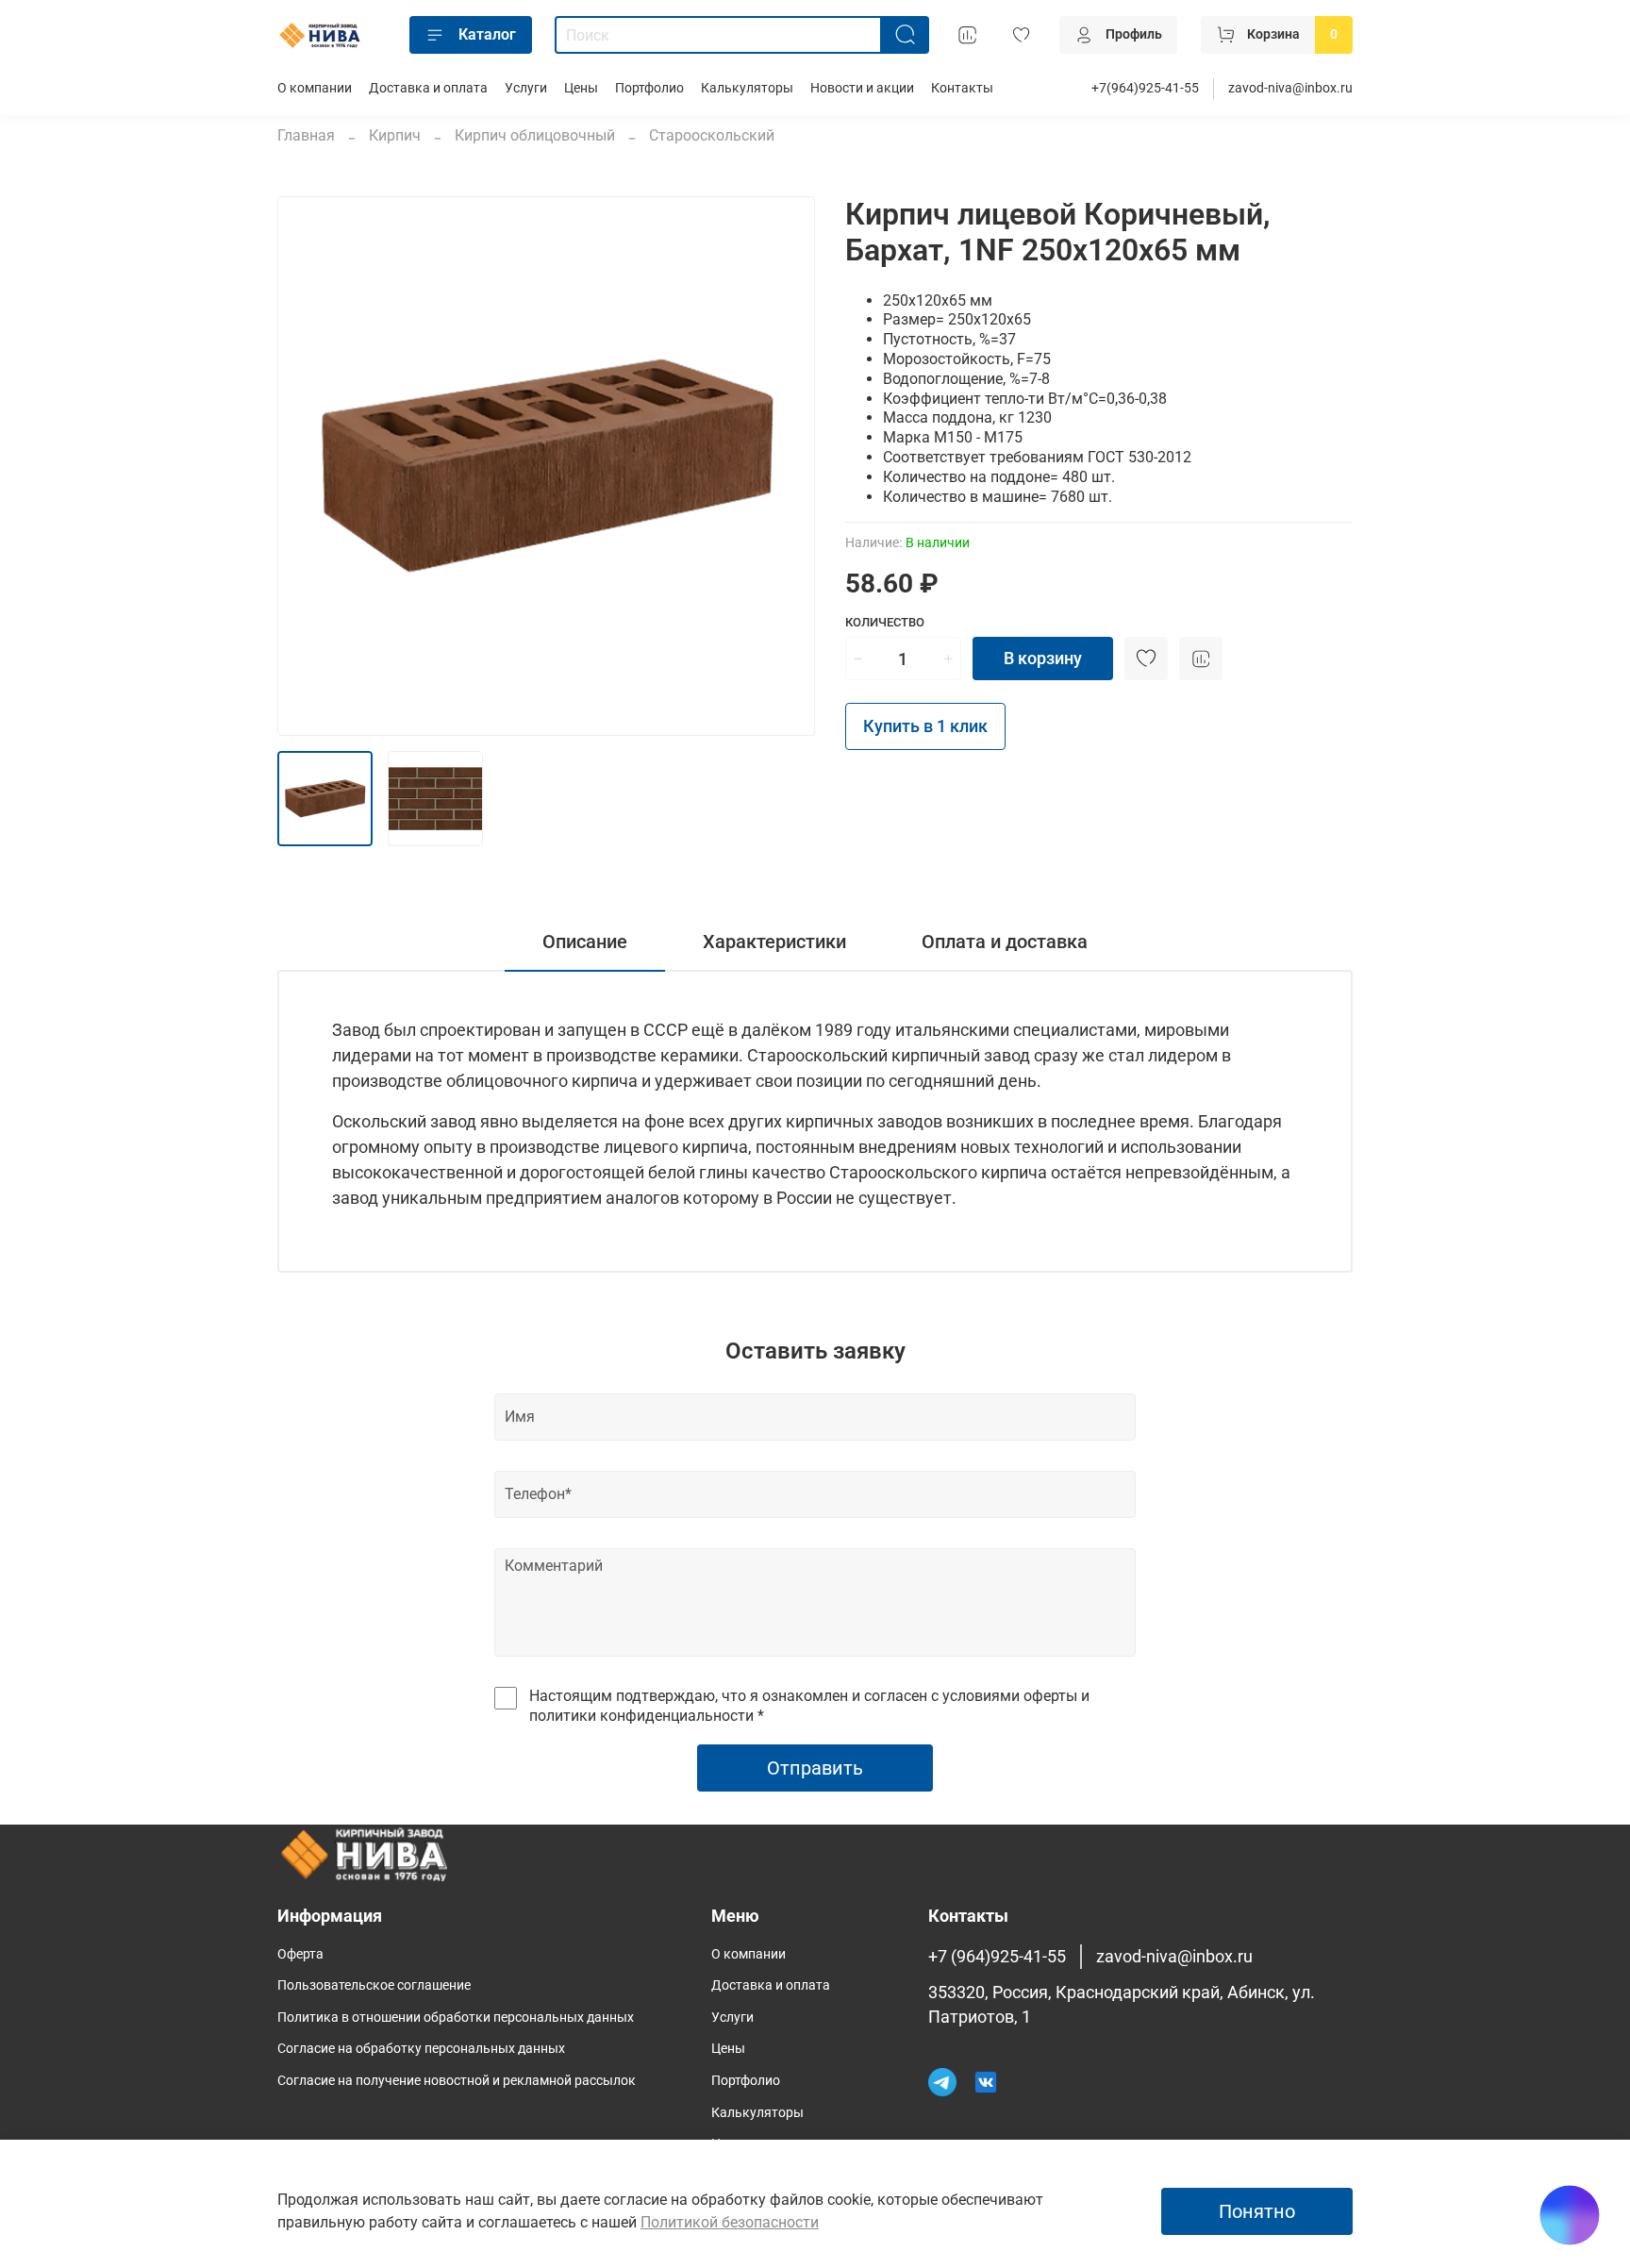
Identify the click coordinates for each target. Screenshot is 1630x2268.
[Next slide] (785, 466)
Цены (581, 88)
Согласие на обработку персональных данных (421, 2049)
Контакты (962, 88)
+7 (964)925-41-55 (997, 1957)
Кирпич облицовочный (535, 135)
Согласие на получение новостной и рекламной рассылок (457, 2081)
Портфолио (649, 88)
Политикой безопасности (730, 2222)
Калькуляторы (747, 88)
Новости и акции (862, 88)
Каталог (487, 34)
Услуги (526, 88)
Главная (306, 135)
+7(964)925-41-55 (1145, 88)
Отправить (815, 1768)
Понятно (1257, 2211)
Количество (885, 622)
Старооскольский (712, 135)
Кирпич (395, 135)
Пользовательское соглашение (374, 1985)
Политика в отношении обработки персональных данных (456, 2018)
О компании (315, 88)
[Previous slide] (308, 466)
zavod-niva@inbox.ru (1290, 88)
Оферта (300, 1954)
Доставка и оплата (428, 88)
